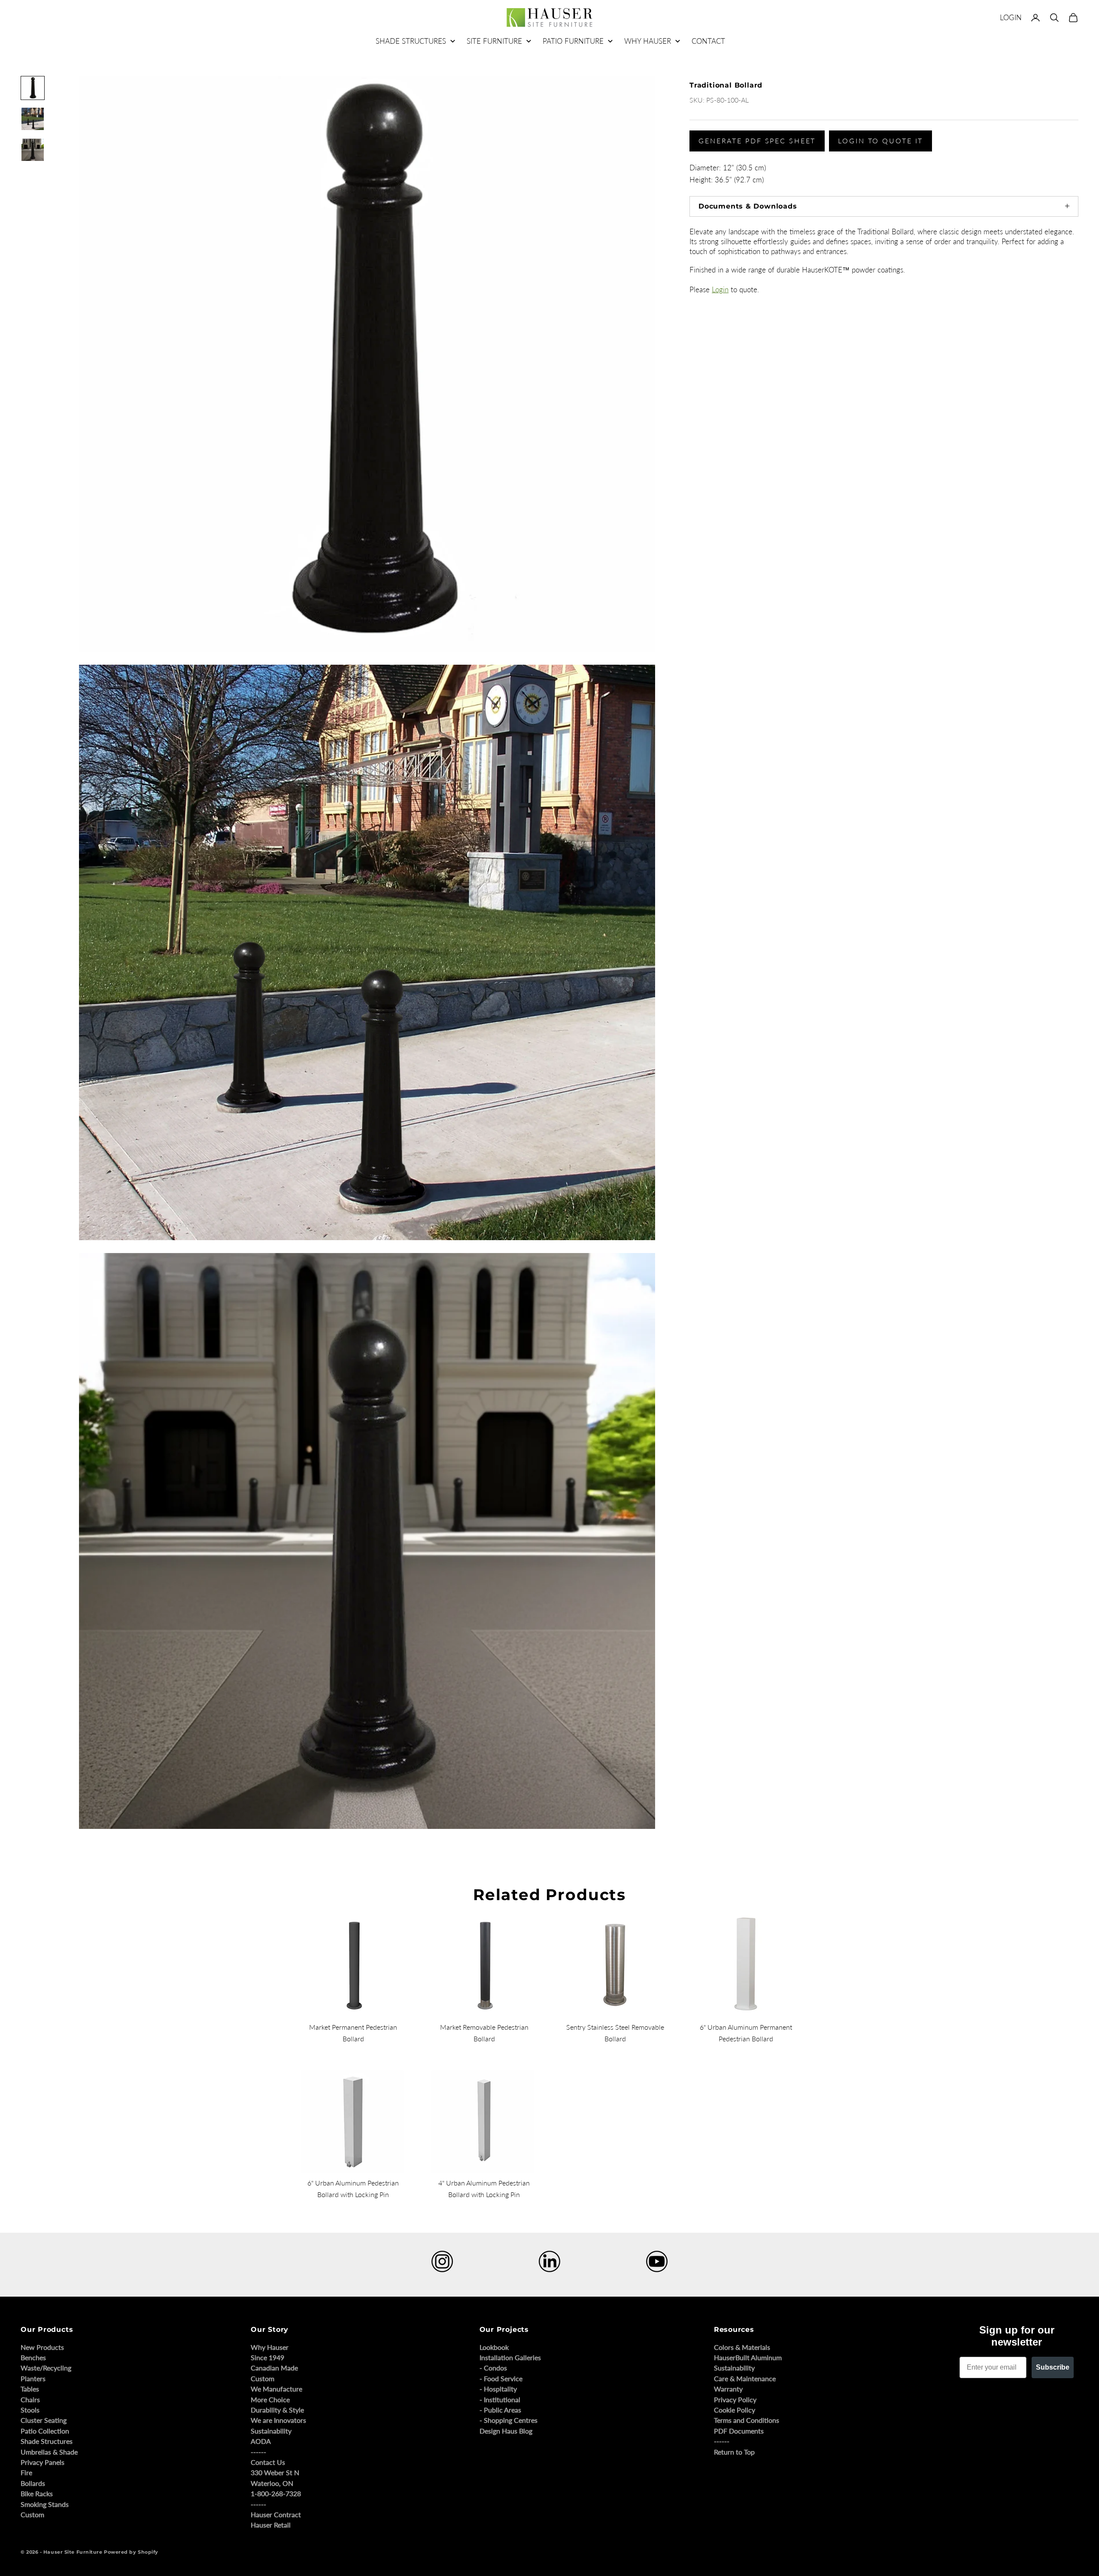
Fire (26, 2472)
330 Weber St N (275, 2472)
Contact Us (268, 2462)
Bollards (33, 2483)
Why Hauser (270, 2347)
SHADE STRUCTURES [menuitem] (411, 41)
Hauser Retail (271, 2525)
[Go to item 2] (33, 119)
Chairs (30, 2399)
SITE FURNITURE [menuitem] (494, 41)
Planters (33, 2378)
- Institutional (500, 2399)
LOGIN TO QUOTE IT (880, 141)
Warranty (728, 2389)
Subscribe (1053, 2367)
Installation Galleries (510, 2357)
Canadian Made (274, 2368)
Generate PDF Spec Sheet (757, 141)
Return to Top (734, 2452)
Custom (32, 2514)
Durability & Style (277, 2410)
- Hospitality (498, 2389)
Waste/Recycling (46, 2368)
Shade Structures (47, 2441)
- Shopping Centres (509, 2420)
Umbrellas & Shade (49, 2452)
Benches (33, 2357)
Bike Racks (37, 2493)
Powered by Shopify (131, 2552)
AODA (261, 2441)
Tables (30, 2389)
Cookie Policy (735, 2410)
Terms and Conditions (747, 2420)
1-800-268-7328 (276, 2493)
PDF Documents (739, 2431)
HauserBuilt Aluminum (748, 2357)
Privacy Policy (735, 2399)
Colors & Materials (742, 2347)
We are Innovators (278, 2420)
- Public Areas (500, 2410)
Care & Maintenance (745, 2378)
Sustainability (271, 2431)
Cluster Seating (44, 2420)
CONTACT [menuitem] (708, 41)
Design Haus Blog (506, 2431)
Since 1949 (267, 2357)
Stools (30, 2410)
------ (258, 2452)
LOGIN (1011, 17)
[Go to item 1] (33, 88)
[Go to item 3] (33, 150)
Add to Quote (701, 539)
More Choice (270, 2399)
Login (720, 289)
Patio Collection (45, 2431)
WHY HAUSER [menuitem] (648, 41)
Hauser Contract (276, 2514)
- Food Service (501, 2378)
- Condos (493, 2368)
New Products (42, 2347)
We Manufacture (276, 2389)
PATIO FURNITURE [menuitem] (573, 41)
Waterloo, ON (272, 2483)
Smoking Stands (45, 2504)
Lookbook (494, 2347)
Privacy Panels (43, 2462)
